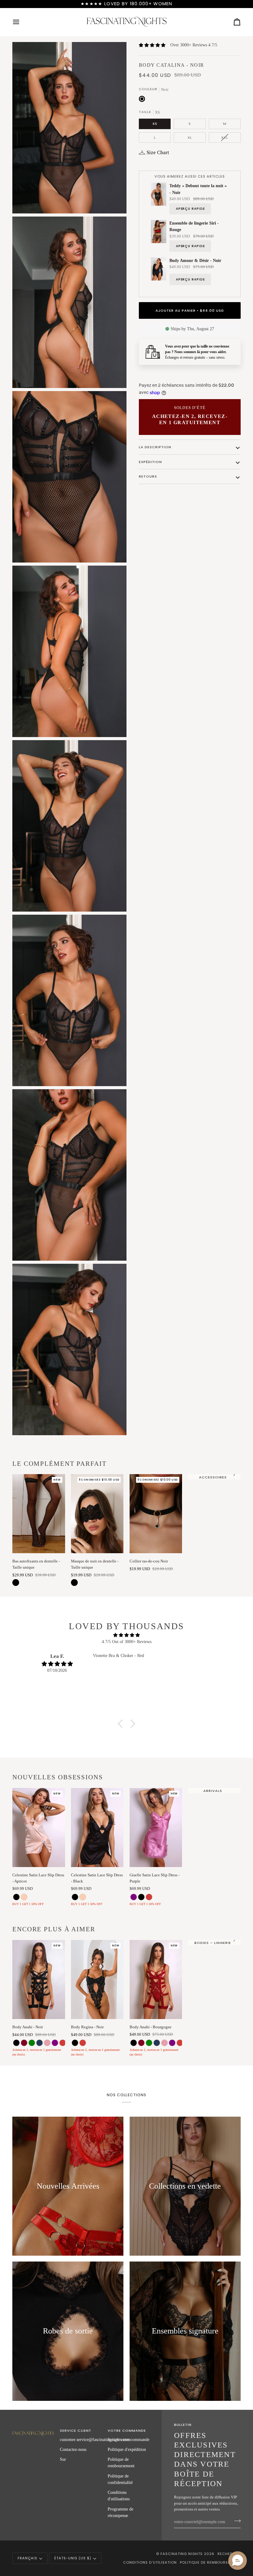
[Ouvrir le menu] (22, 22)
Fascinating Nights (182, 2554)
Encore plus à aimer (54, 1929)
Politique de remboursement (210, 2562)
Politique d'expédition (127, 2449)
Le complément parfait (60, 1464)
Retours (148, 476)
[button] (122, 1724)
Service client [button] (75, 2431)
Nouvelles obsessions (58, 1777)
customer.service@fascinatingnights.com (95, 2439)
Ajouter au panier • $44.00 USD (190, 310)
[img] (126, 1635)
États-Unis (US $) (73, 2558)
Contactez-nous (73, 2449)
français (27, 2558)
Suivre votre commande (129, 2439)
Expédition (150, 462)
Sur (63, 2459)
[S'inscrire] (236, 2521)
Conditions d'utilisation (150, 2562)
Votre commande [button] (127, 2431)
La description (155, 447)
